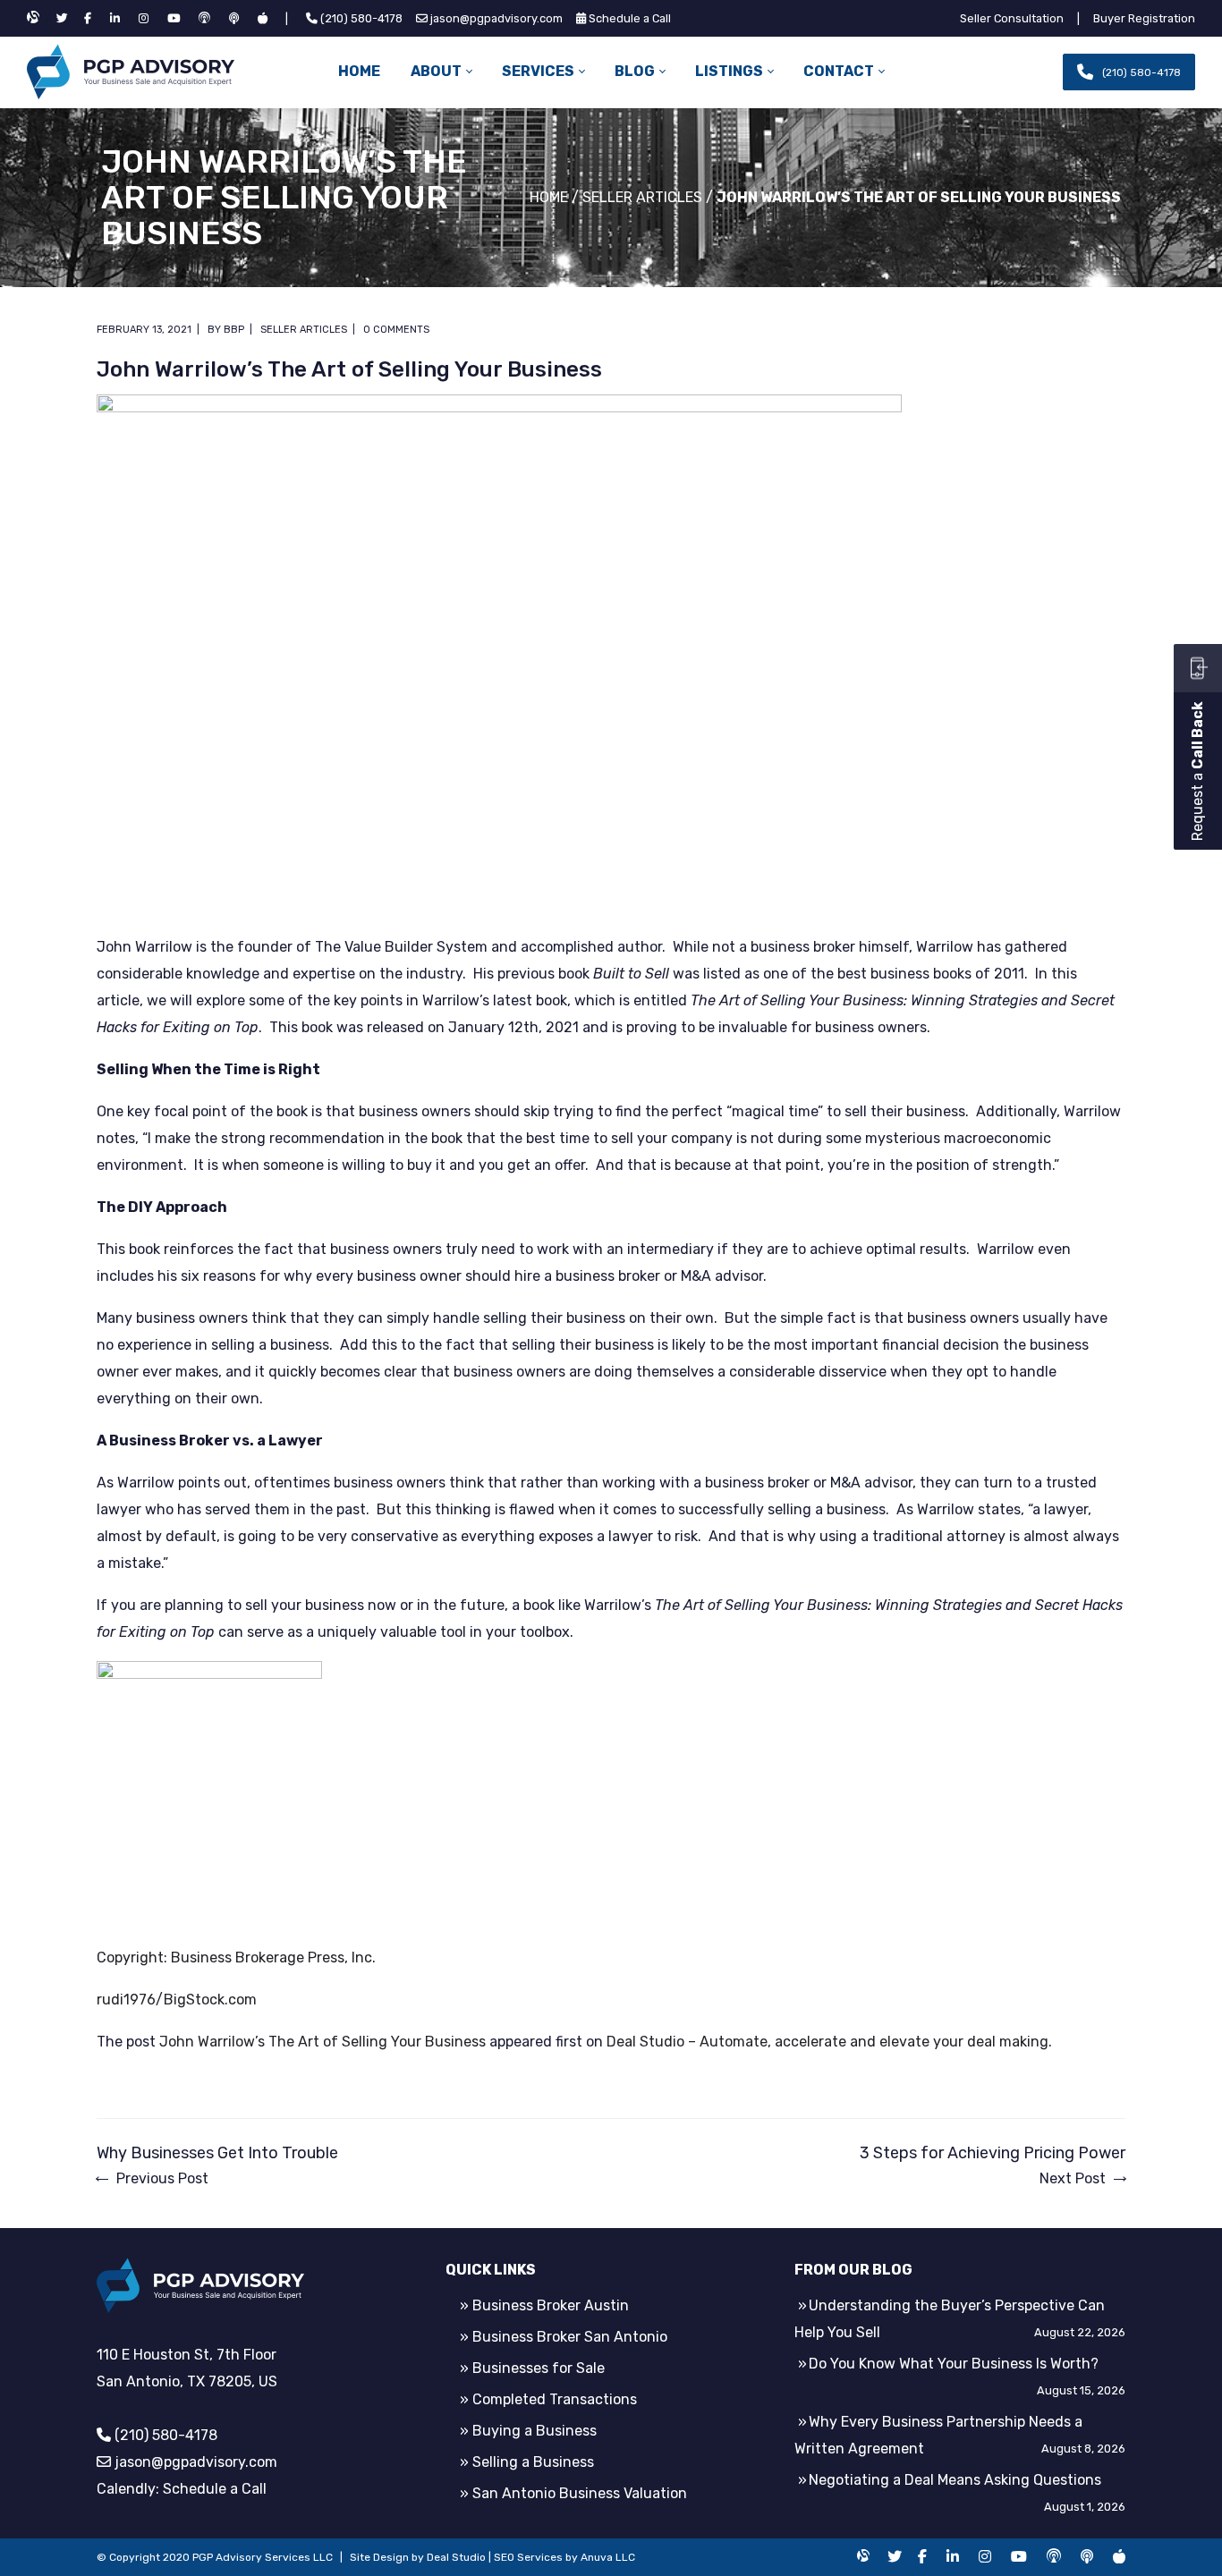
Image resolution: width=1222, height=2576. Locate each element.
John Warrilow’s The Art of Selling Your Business (322, 2042)
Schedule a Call (630, 18)
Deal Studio (456, 2557)
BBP (234, 330)
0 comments (396, 330)
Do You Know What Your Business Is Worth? (954, 2364)
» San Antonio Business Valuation (573, 2493)
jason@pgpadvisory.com (496, 18)
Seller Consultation (1012, 18)
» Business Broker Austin (544, 2305)
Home (549, 197)
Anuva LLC (608, 2557)
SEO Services (528, 2557)
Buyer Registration (1144, 18)
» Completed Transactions (548, 2399)
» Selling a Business (527, 2462)
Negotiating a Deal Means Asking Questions (955, 2480)
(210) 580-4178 (361, 18)
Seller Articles (642, 197)
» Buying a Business (528, 2431)
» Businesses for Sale (532, 2368)
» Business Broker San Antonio (564, 2337)
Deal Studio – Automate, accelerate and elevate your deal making (827, 2042)
